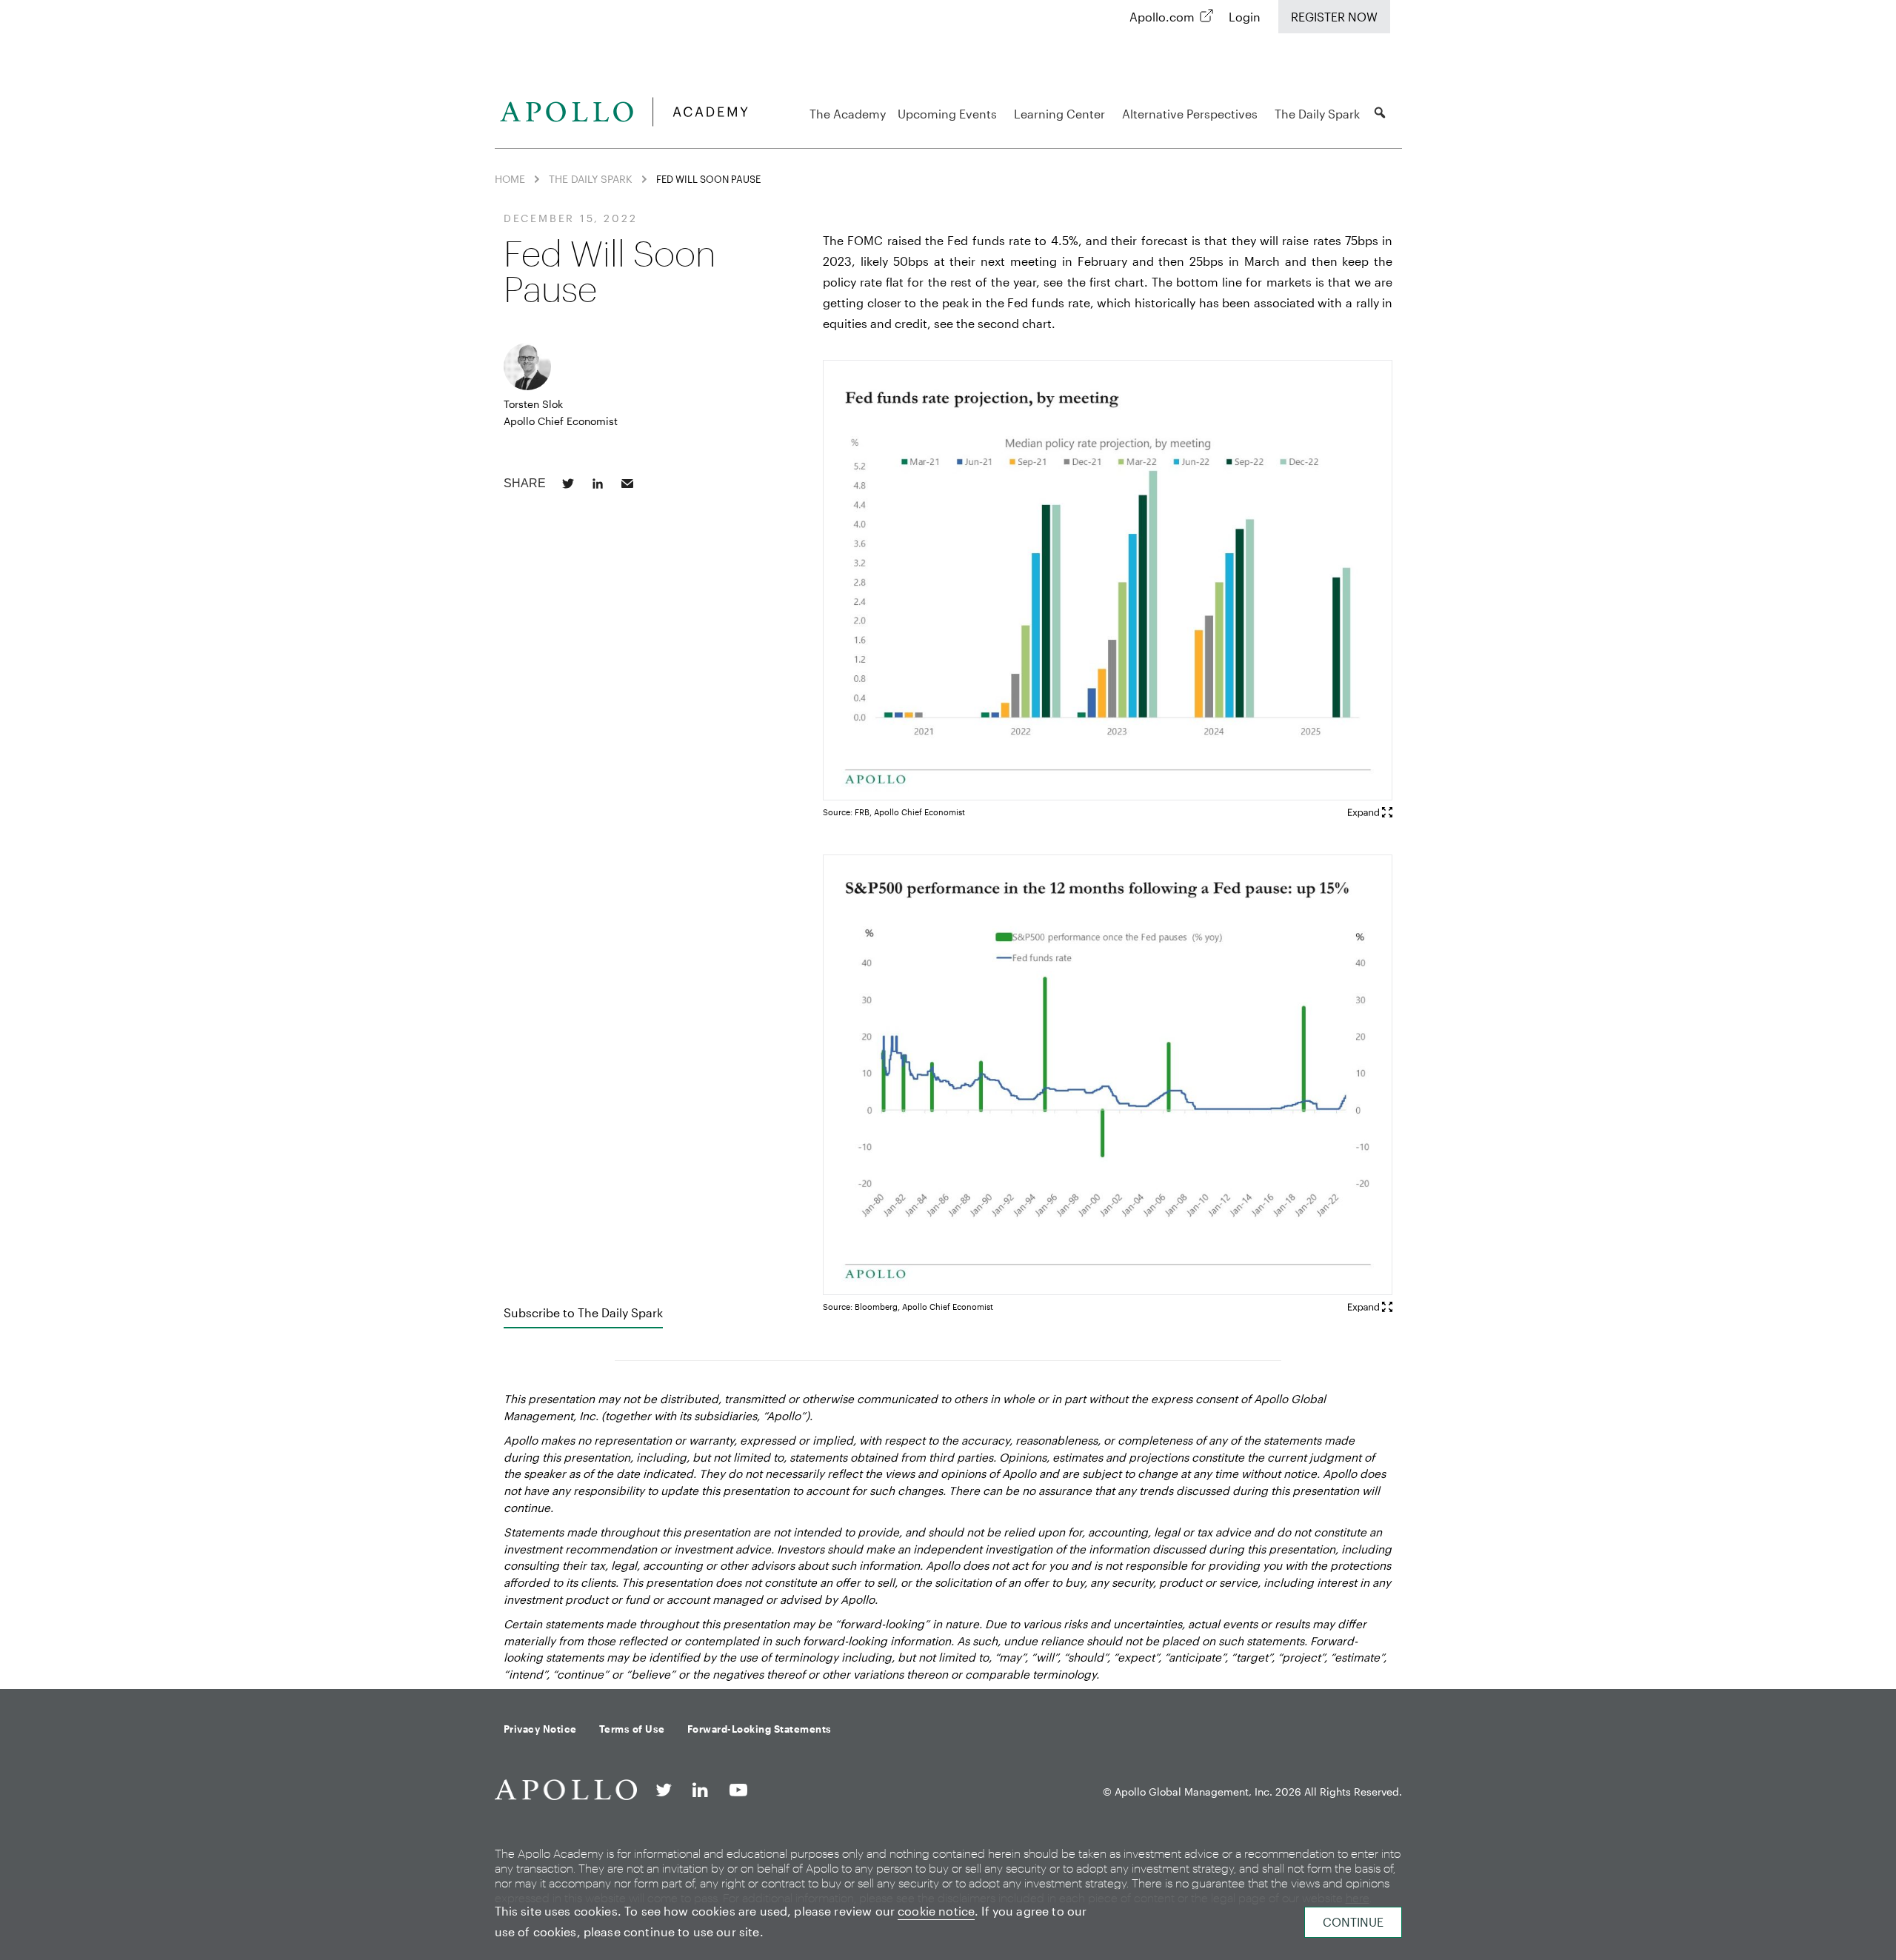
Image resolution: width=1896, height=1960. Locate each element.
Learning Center (1059, 114)
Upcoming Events (947, 114)
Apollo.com (1162, 17)
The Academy (848, 114)
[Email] (627, 484)
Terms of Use (632, 1729)
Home (510, 179)
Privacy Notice (540, 1729)
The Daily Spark (1317, 114)
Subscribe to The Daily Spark (583, 1312)
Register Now (1334, 17)
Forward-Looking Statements (760, 1729)
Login (1245, 17)
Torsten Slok (533, 404)
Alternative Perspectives (1190, 114)
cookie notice (936, 1911)
